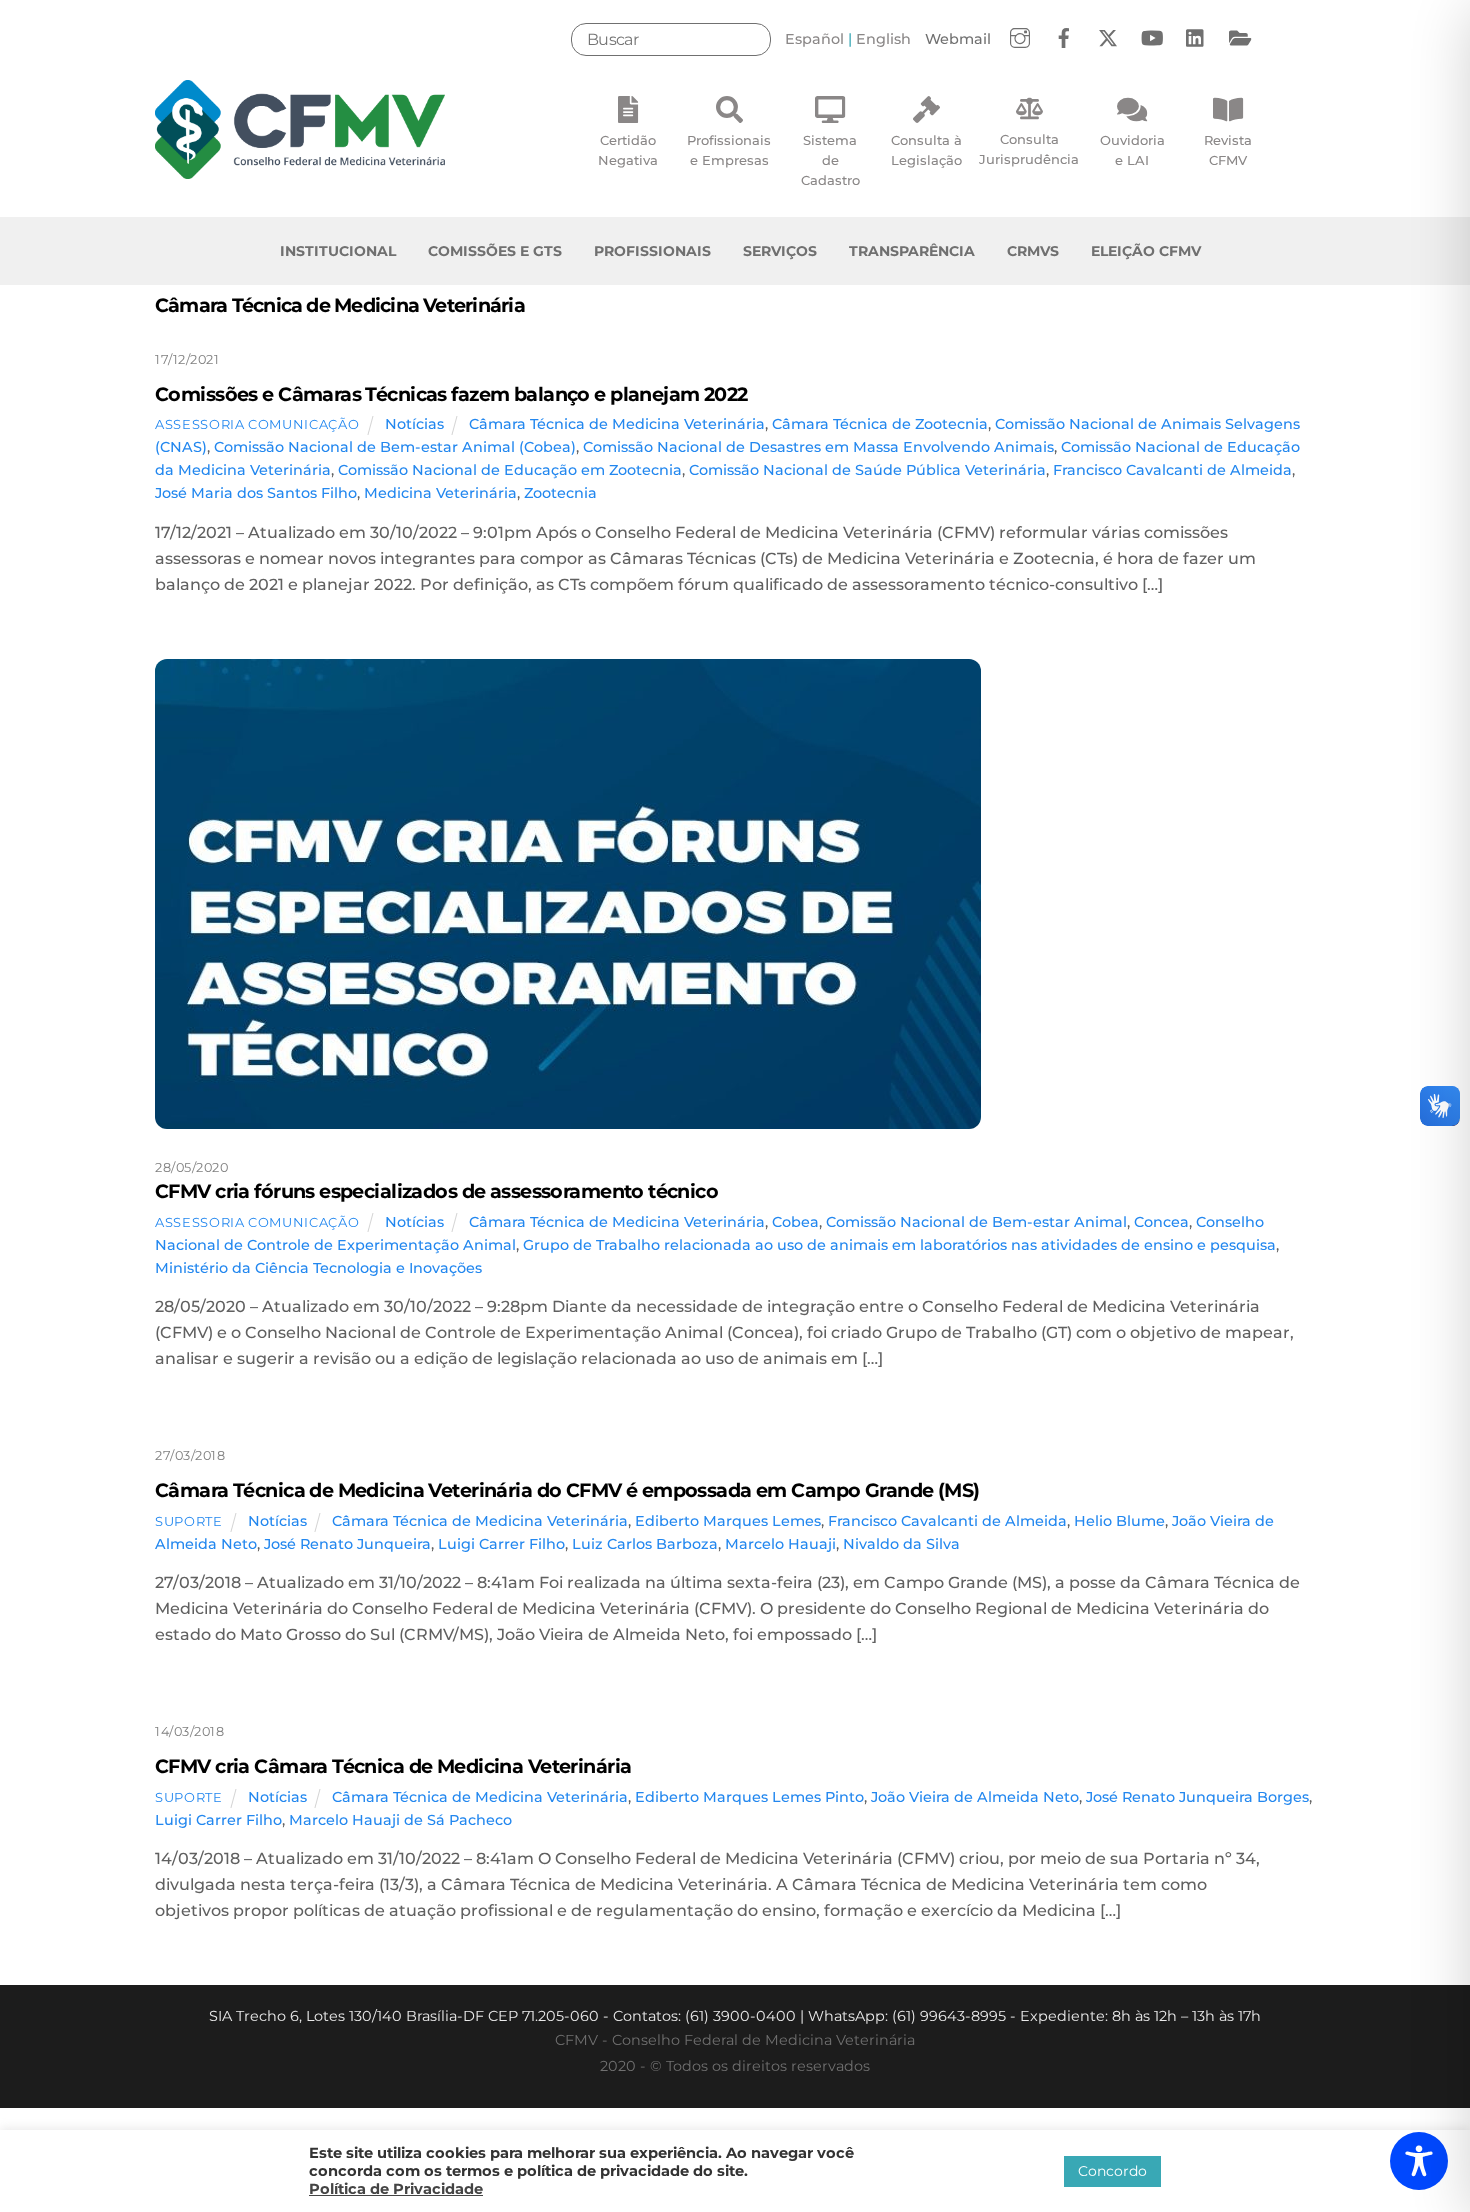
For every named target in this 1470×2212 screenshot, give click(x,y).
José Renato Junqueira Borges (1197, 1797)
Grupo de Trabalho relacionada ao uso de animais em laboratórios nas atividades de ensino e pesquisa (899, 1245)
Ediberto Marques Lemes (728, 1521)
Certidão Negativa (628, 150)
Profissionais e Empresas (729, 150)
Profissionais (652, 251)
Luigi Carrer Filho (501, 1544)
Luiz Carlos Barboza (645, 1544)
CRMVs (1033, 251)
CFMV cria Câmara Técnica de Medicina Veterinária (393, 1766)
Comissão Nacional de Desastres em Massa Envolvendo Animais (818, 447)
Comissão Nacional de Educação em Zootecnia (510, 470)
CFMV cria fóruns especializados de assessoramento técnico (436, 1191)
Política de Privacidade (396, 2189)
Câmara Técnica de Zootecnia (880, 424)
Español (814, 39)
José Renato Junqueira (347, 1544)
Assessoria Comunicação (257, 424)
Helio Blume (1119, 1521)
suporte (189, 1521)
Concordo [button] (1112, 2171)
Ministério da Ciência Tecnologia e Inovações (318, 1268)
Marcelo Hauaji (780, 1544)
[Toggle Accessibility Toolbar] (1419, 2161)
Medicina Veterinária (440, 493)
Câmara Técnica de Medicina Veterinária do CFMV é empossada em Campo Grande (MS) (567, 1490)
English (883, 39)
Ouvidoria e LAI (1132, 150)
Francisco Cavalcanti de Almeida (1172, 470)
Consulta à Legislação (926, 150)
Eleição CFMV (1146, 251)
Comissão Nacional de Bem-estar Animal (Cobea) (395, 447)
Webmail (958, 39)
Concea (1161, 1222)
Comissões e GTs (495, 251)
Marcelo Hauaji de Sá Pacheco (400, 1820)
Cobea (795, 1222)
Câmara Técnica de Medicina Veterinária (617, 424)
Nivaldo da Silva (901, 1544)
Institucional (338, 251)
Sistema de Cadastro (830, 160)
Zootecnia (560, 493)
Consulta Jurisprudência (1029, 149)
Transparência (912, 251)
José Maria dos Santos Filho (256, 493)
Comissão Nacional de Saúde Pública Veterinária (867, 470)
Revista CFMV (1228, 150)
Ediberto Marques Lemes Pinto (749, 1797)
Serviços (780, 251)
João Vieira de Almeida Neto (975, 1797)
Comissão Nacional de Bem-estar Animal (976, 1222)
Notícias (414, 424)
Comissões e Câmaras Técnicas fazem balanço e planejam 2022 (451, 394)
